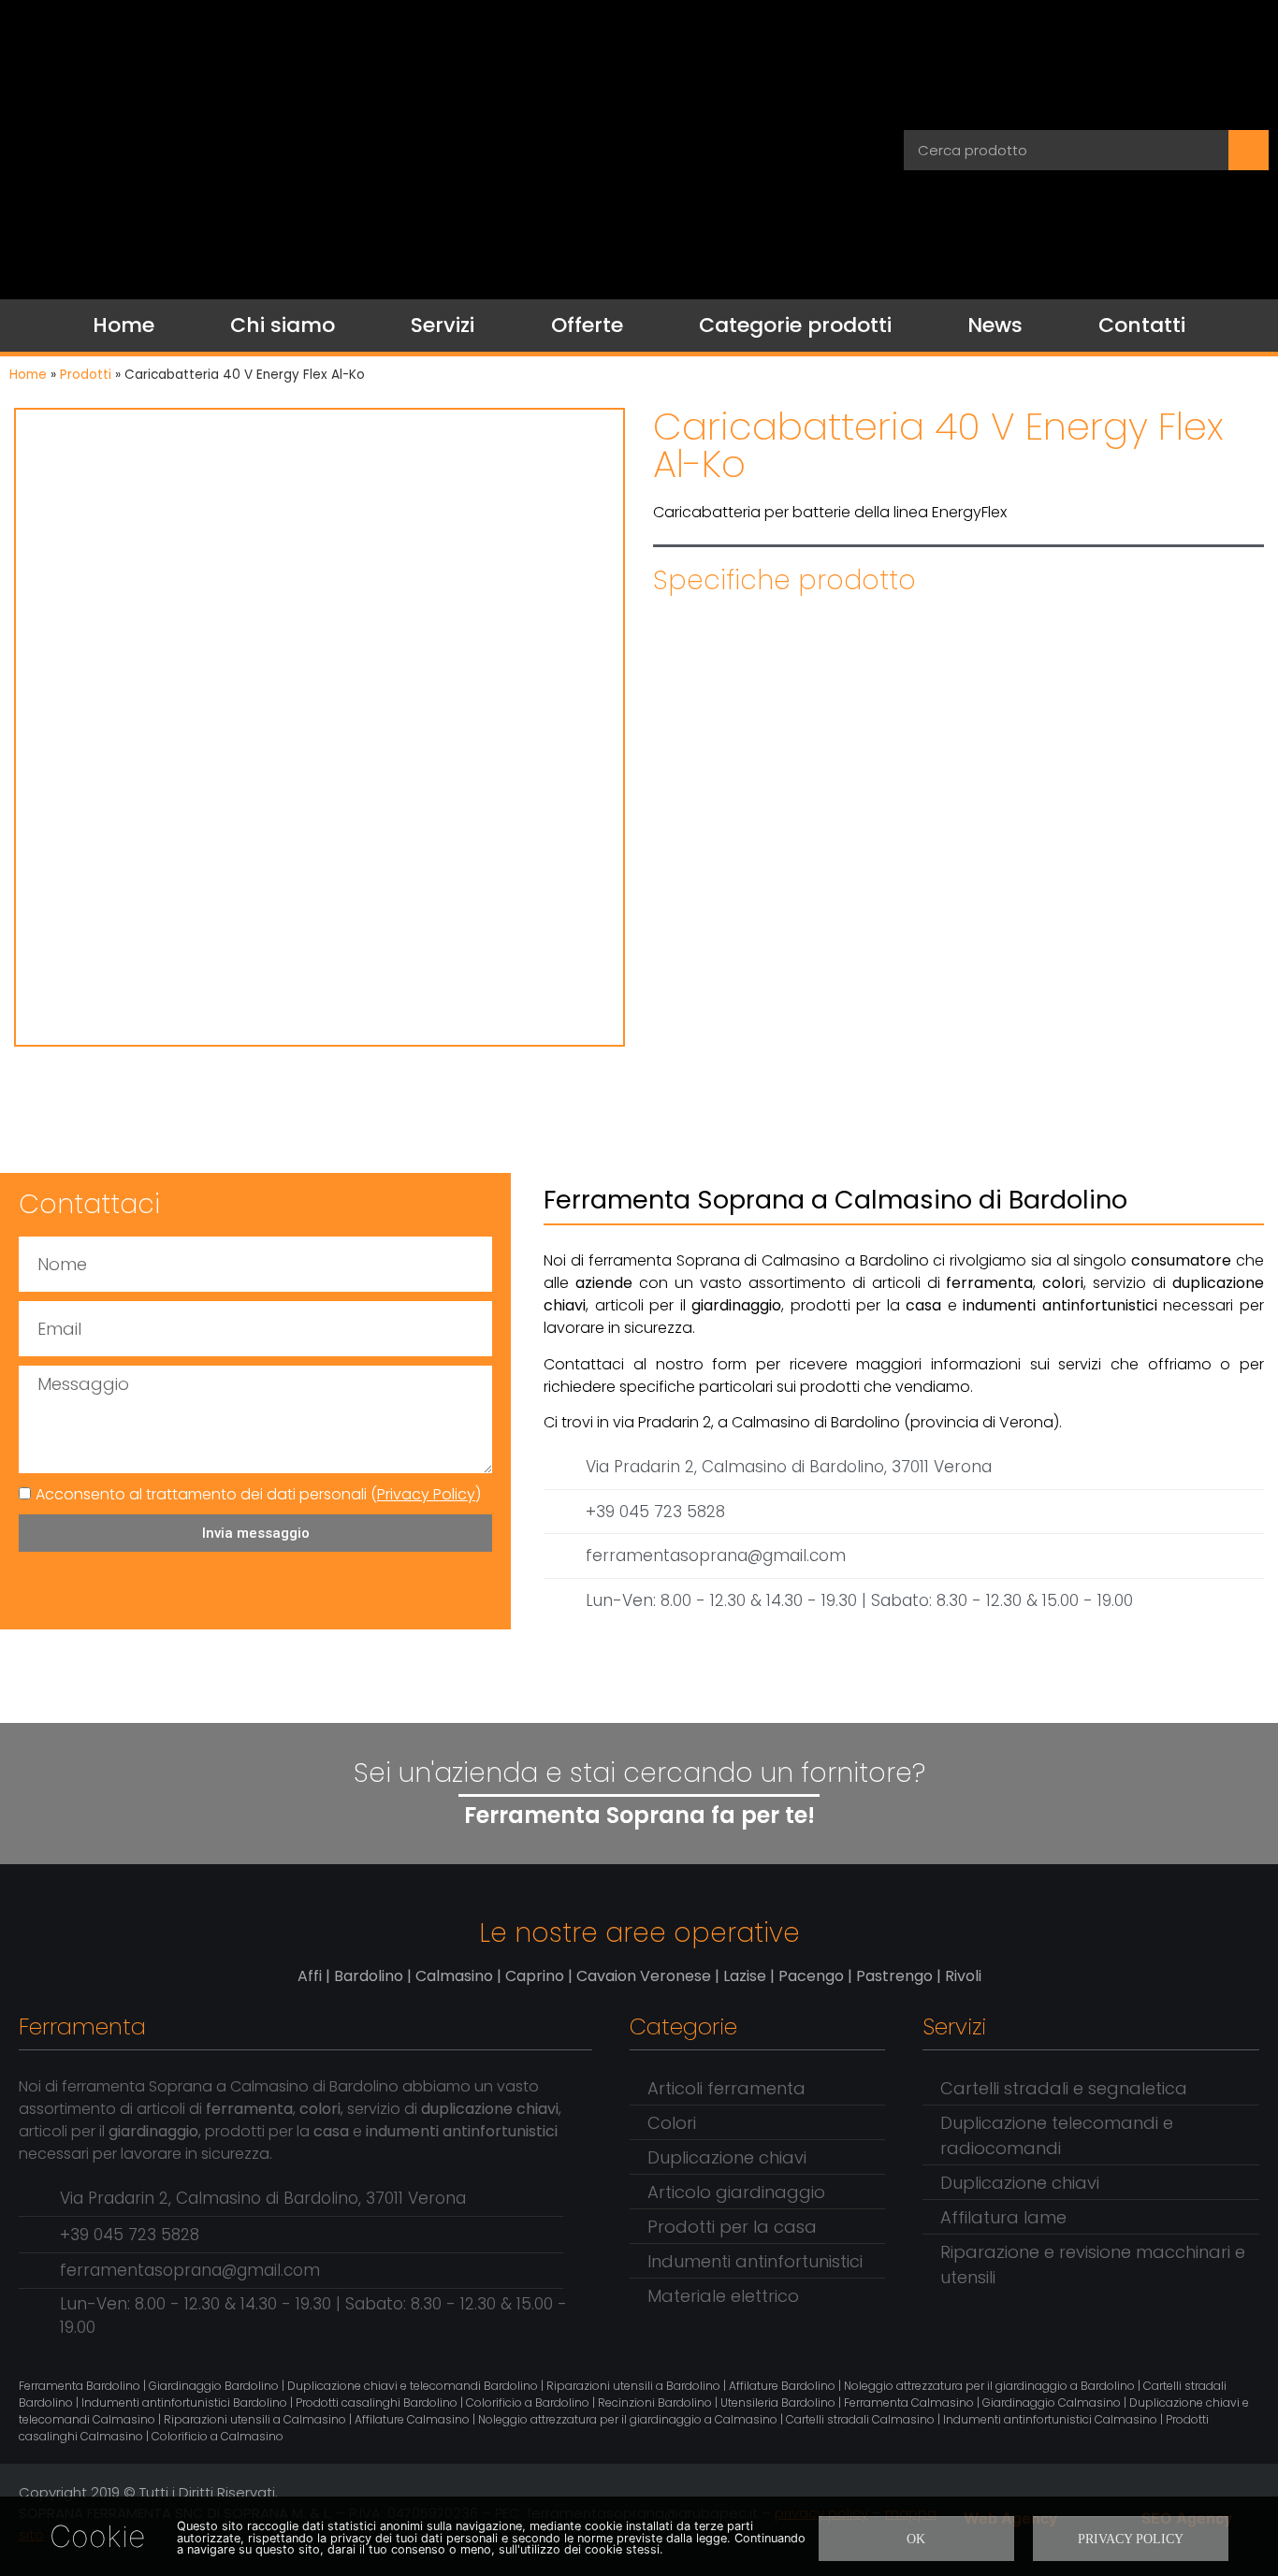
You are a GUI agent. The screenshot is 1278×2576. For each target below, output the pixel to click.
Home (123, 325)
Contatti (1142, 325)
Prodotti (86, 375)
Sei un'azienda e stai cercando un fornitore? (639, 1773)
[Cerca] (1249, 150)
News (995, 325)
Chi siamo (283, 325)
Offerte (587, 325)
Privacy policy (1131, 2539)
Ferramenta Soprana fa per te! (639, 1815)
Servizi (443, 325)
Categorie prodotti (795, 325)
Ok (916, 2539)
